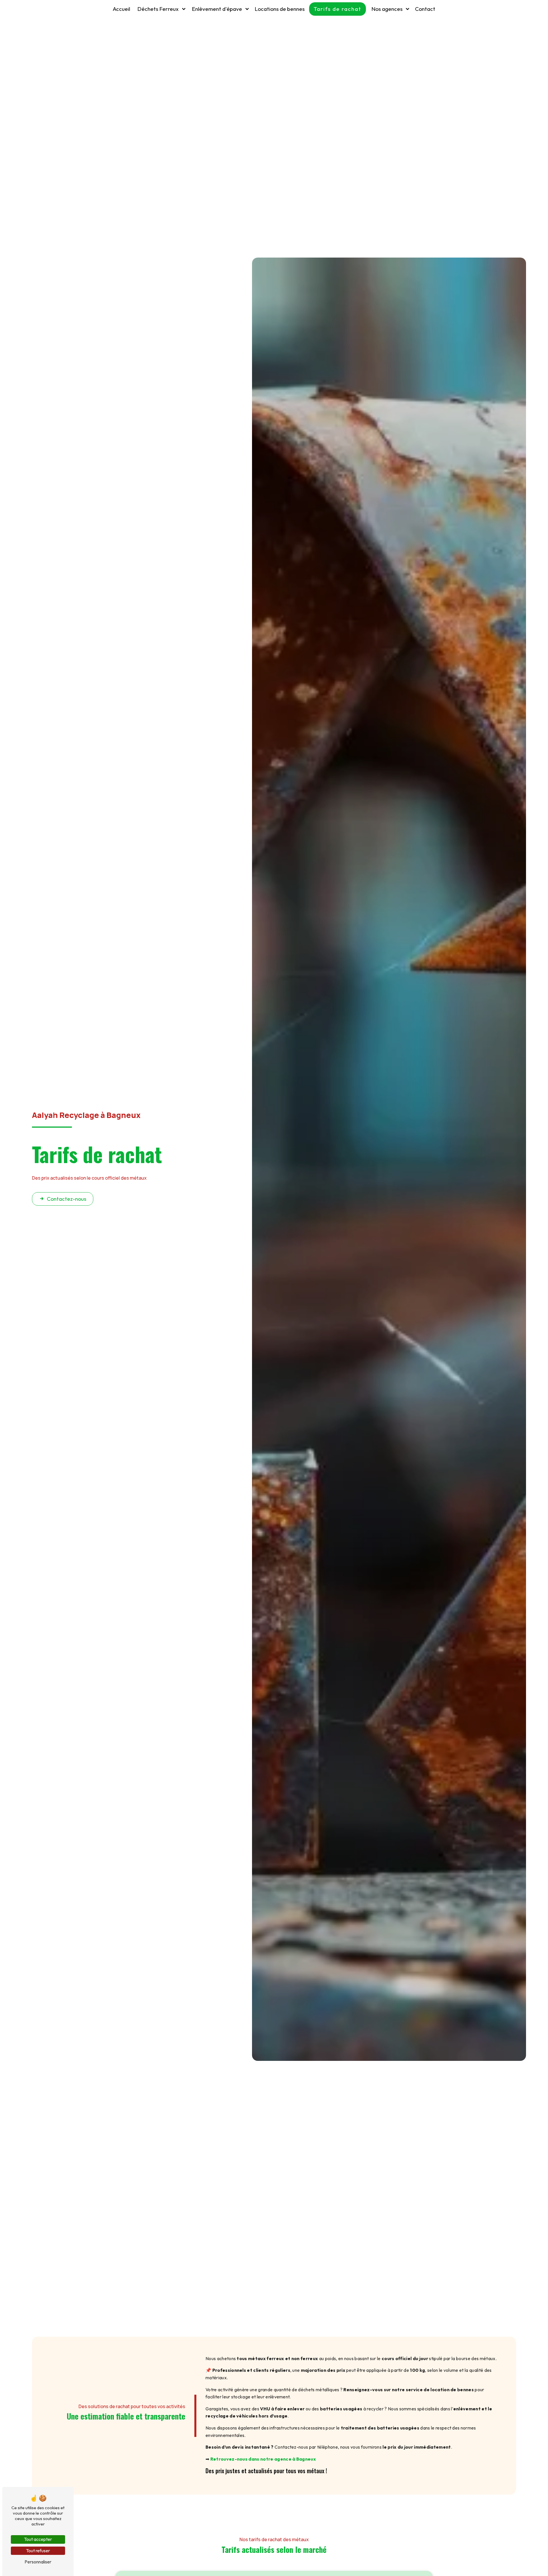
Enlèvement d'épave (217, 9)
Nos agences (387, 9)
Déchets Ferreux (158, 9)
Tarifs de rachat (338, 9)
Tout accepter (38, 2539)
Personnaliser (38, 2562)
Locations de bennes (280, 9)
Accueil (121, 9)
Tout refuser (38, 2551)
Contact (425, 9)
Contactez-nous (67, 1199)
